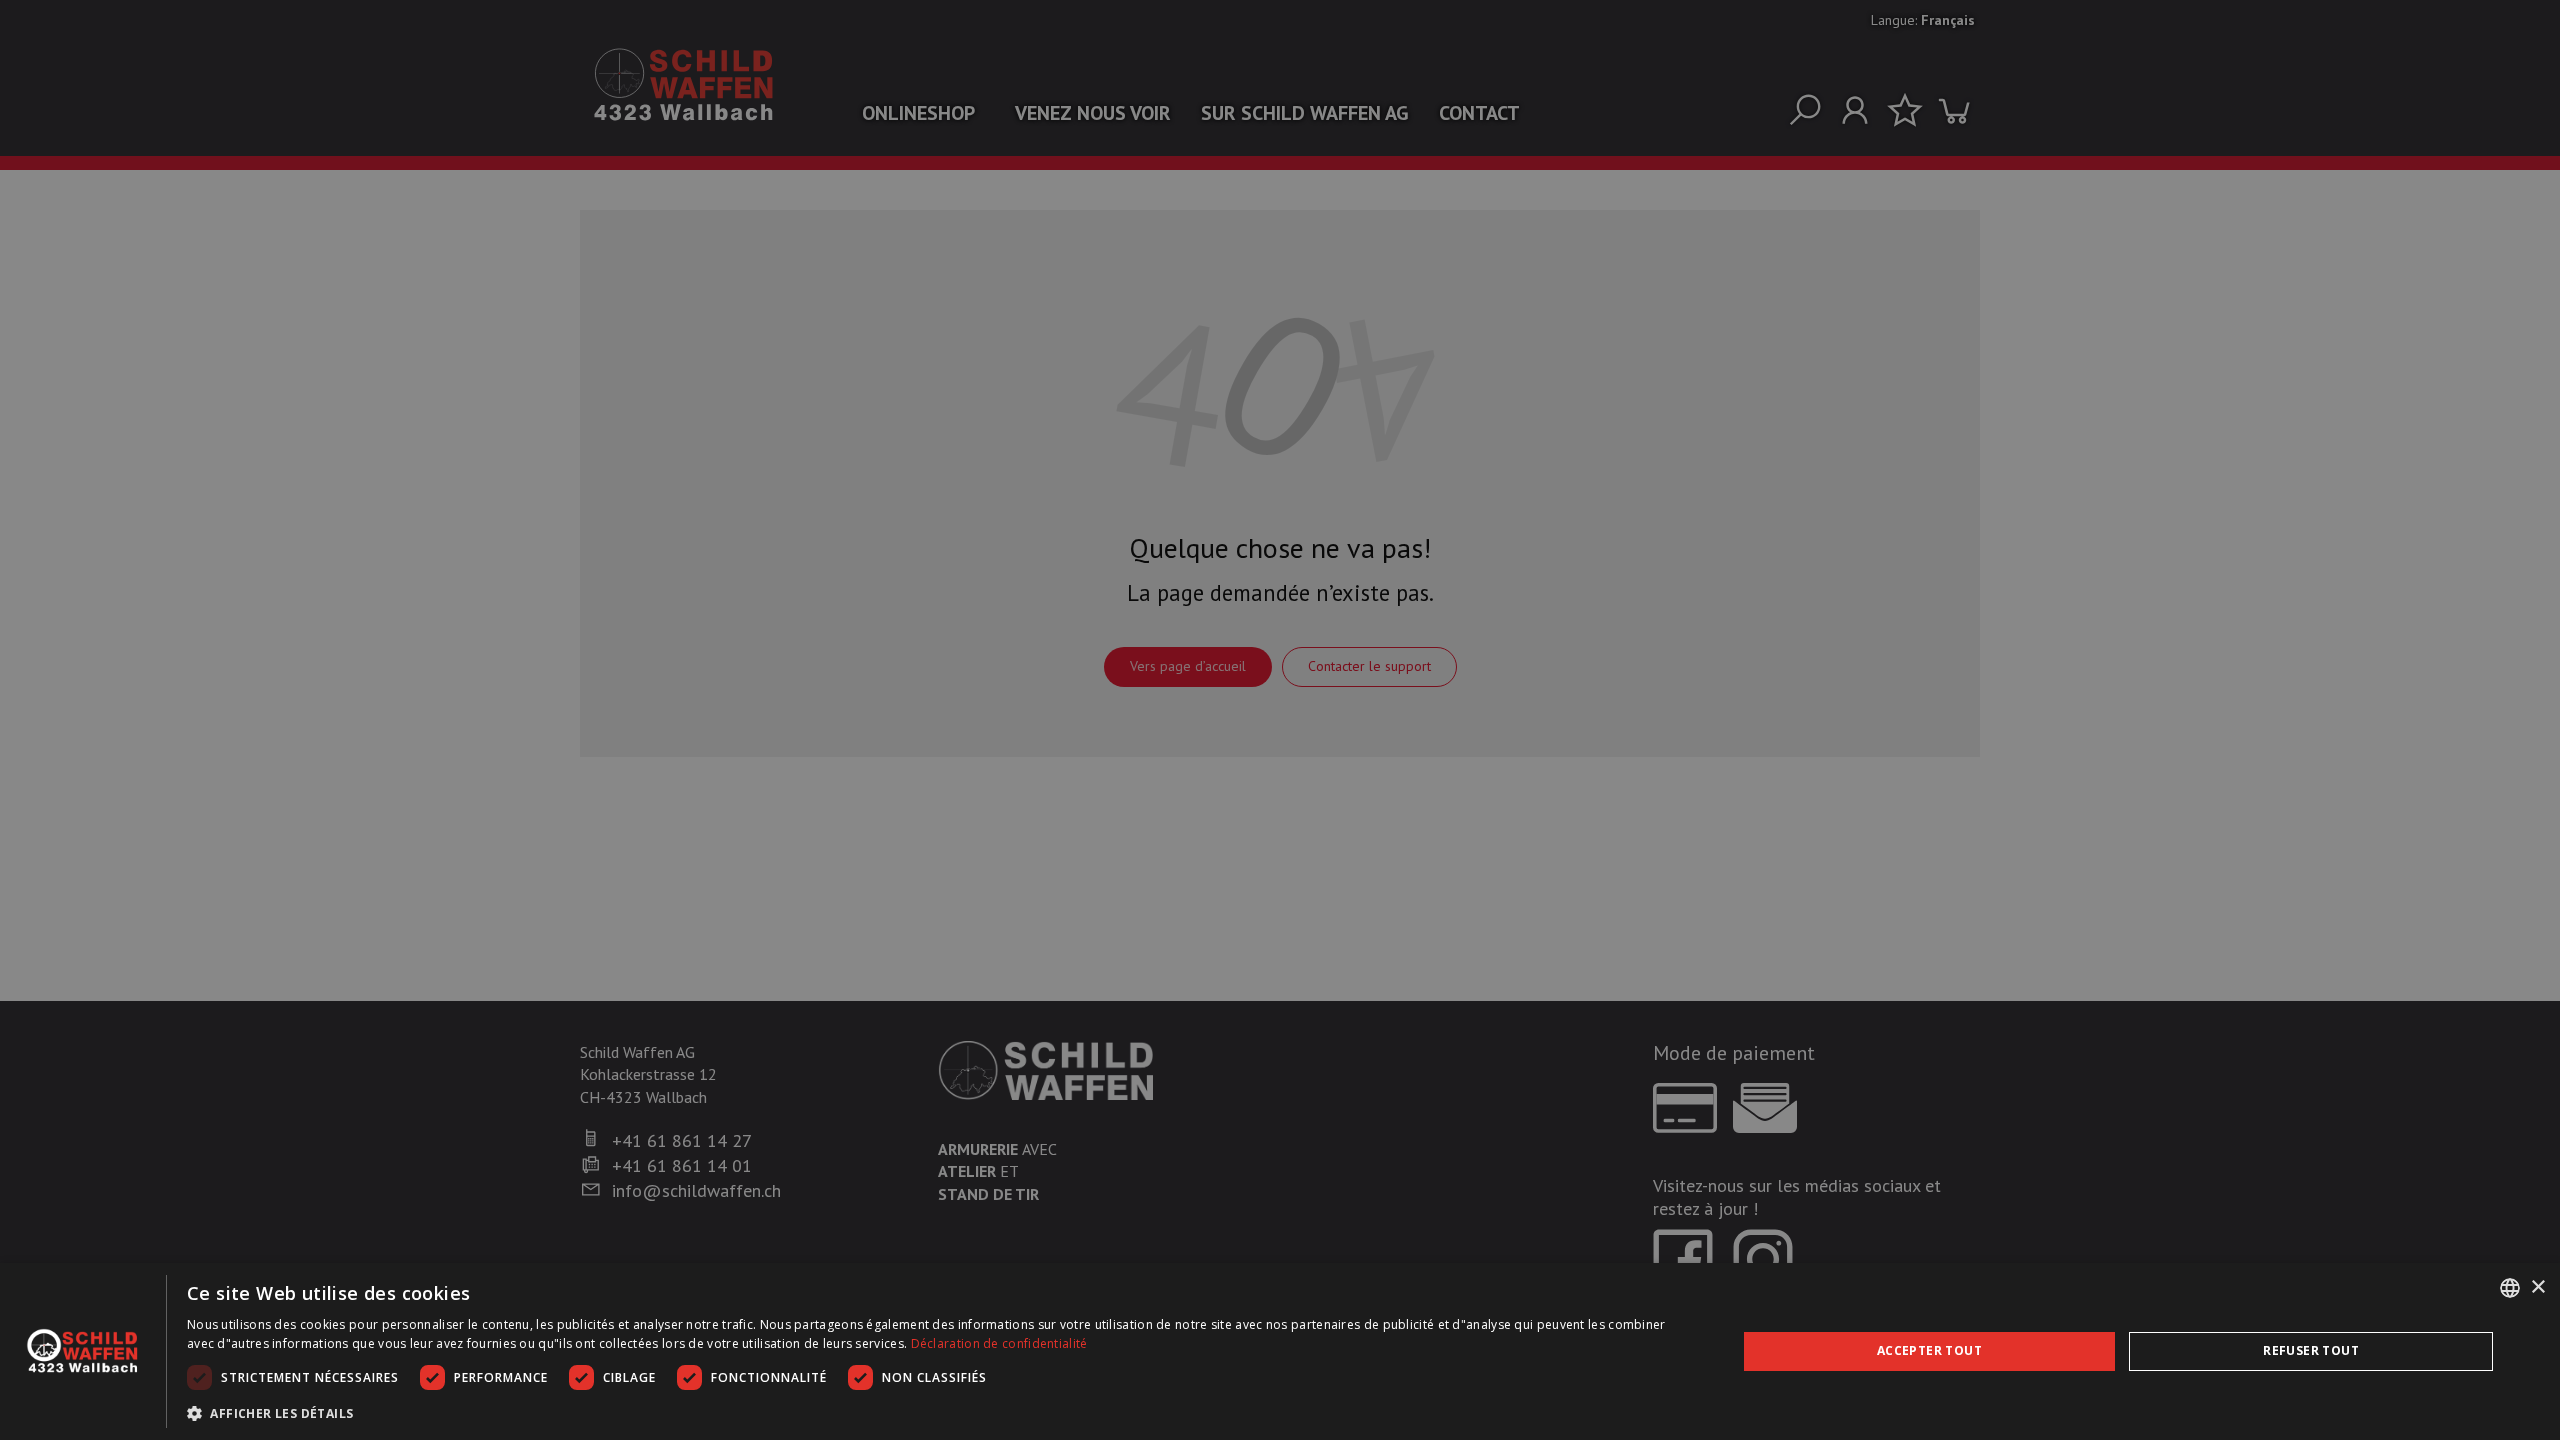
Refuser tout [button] (2311, 1350)
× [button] (2537, 1287)
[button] (938, 1413)
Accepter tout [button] (1929, 1350)
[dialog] (1280, 1351)
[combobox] (2510, 1288)
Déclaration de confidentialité (999, 1343)
